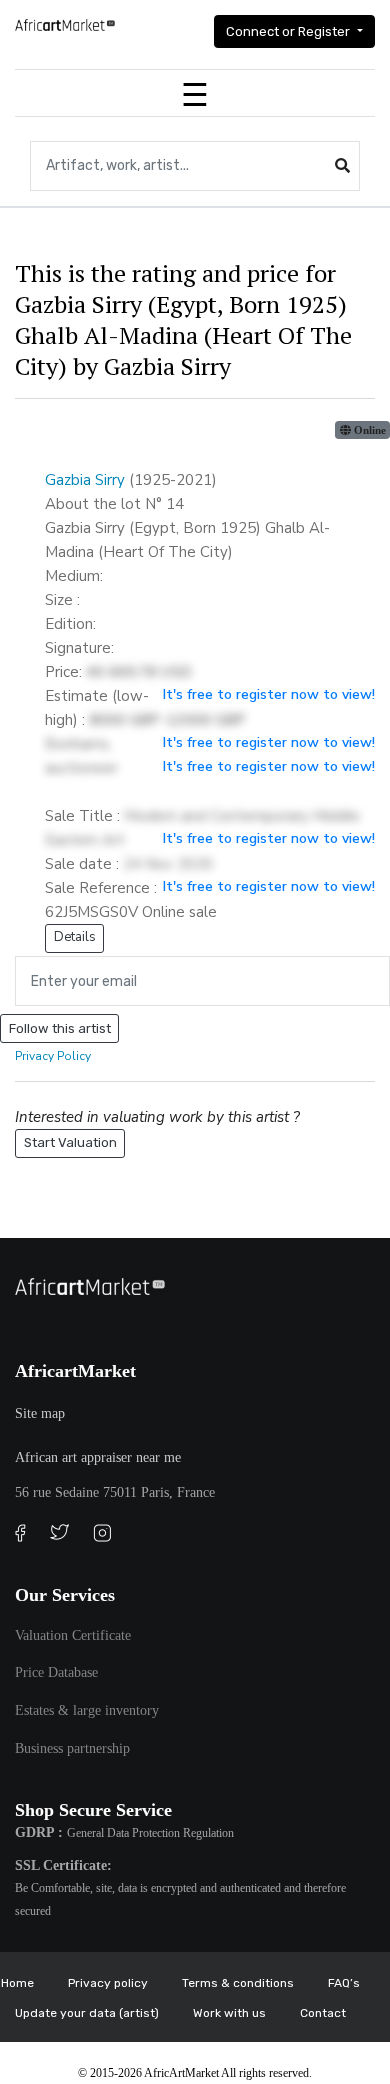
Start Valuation (70, 1142)
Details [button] (75, 937)
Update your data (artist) (87, 2013)
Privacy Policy (53, 1056)
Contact (323, 2013)
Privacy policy (108, 1983)
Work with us (229, 2013)
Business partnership (72, 1748)
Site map (40, 1413)
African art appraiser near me (98, 1457)
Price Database (56, 1672)
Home (17, 1983)
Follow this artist (60, 1028)
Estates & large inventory (87, 1710)
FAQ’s (344, 1983)
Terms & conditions (238, 1983)
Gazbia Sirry (85, 480)
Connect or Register (289, 31)
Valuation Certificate (73, 1635)
